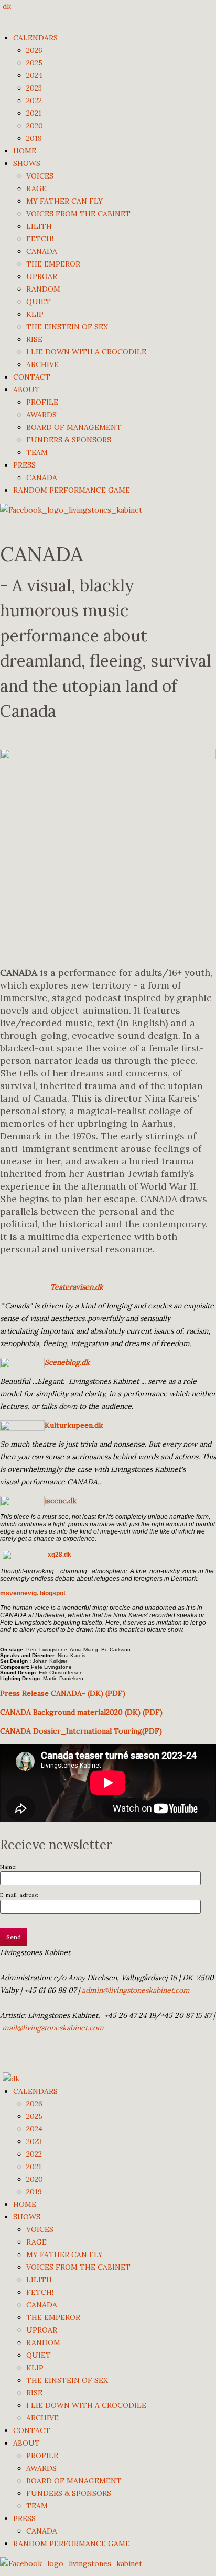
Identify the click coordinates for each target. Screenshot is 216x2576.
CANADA (42, 251)
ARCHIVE (42, 364)
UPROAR (42, 276)
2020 (35, 126)
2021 (34, 113)
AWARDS (41, 415)
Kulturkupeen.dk (74, 1425)
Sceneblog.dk (67, 1362)
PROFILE (42, 402)
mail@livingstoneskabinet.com (53, 2028)
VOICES (40, 176)
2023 (34, 88)
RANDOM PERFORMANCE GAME (72, 490)
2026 (34, 50)
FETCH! (40, 239)
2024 (34, 75)
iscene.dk (61, 1501)
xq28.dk (59, 1555)
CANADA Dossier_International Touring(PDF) (81, 1731)
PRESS (24, 465)
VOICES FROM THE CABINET (78, 214)
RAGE (36, 188)
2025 (34, 63)
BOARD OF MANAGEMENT (74, 427)
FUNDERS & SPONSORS (69, 440)
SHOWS (27, 163)
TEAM (37, 452)
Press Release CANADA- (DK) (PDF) (63, 1693)
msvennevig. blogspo (32, 1593)
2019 (34, 138)
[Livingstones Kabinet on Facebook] (71, 509)
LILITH (39, 226)
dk (7, 6)
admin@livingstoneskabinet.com (136, 1990)
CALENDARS (35, 38)
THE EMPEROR (53, 264)
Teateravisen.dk (77, 1287)
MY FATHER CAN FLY (64, 201)
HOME (25, 151)
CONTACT (32, 377)
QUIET (39, 302)
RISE (34, 339)
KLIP (35, 314)
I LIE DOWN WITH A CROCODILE (86, 352)
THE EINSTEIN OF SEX (67, 327)
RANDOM (43, 289)
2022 (34, 101)
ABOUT (26, 390)
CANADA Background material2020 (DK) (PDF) (81, 1712)
